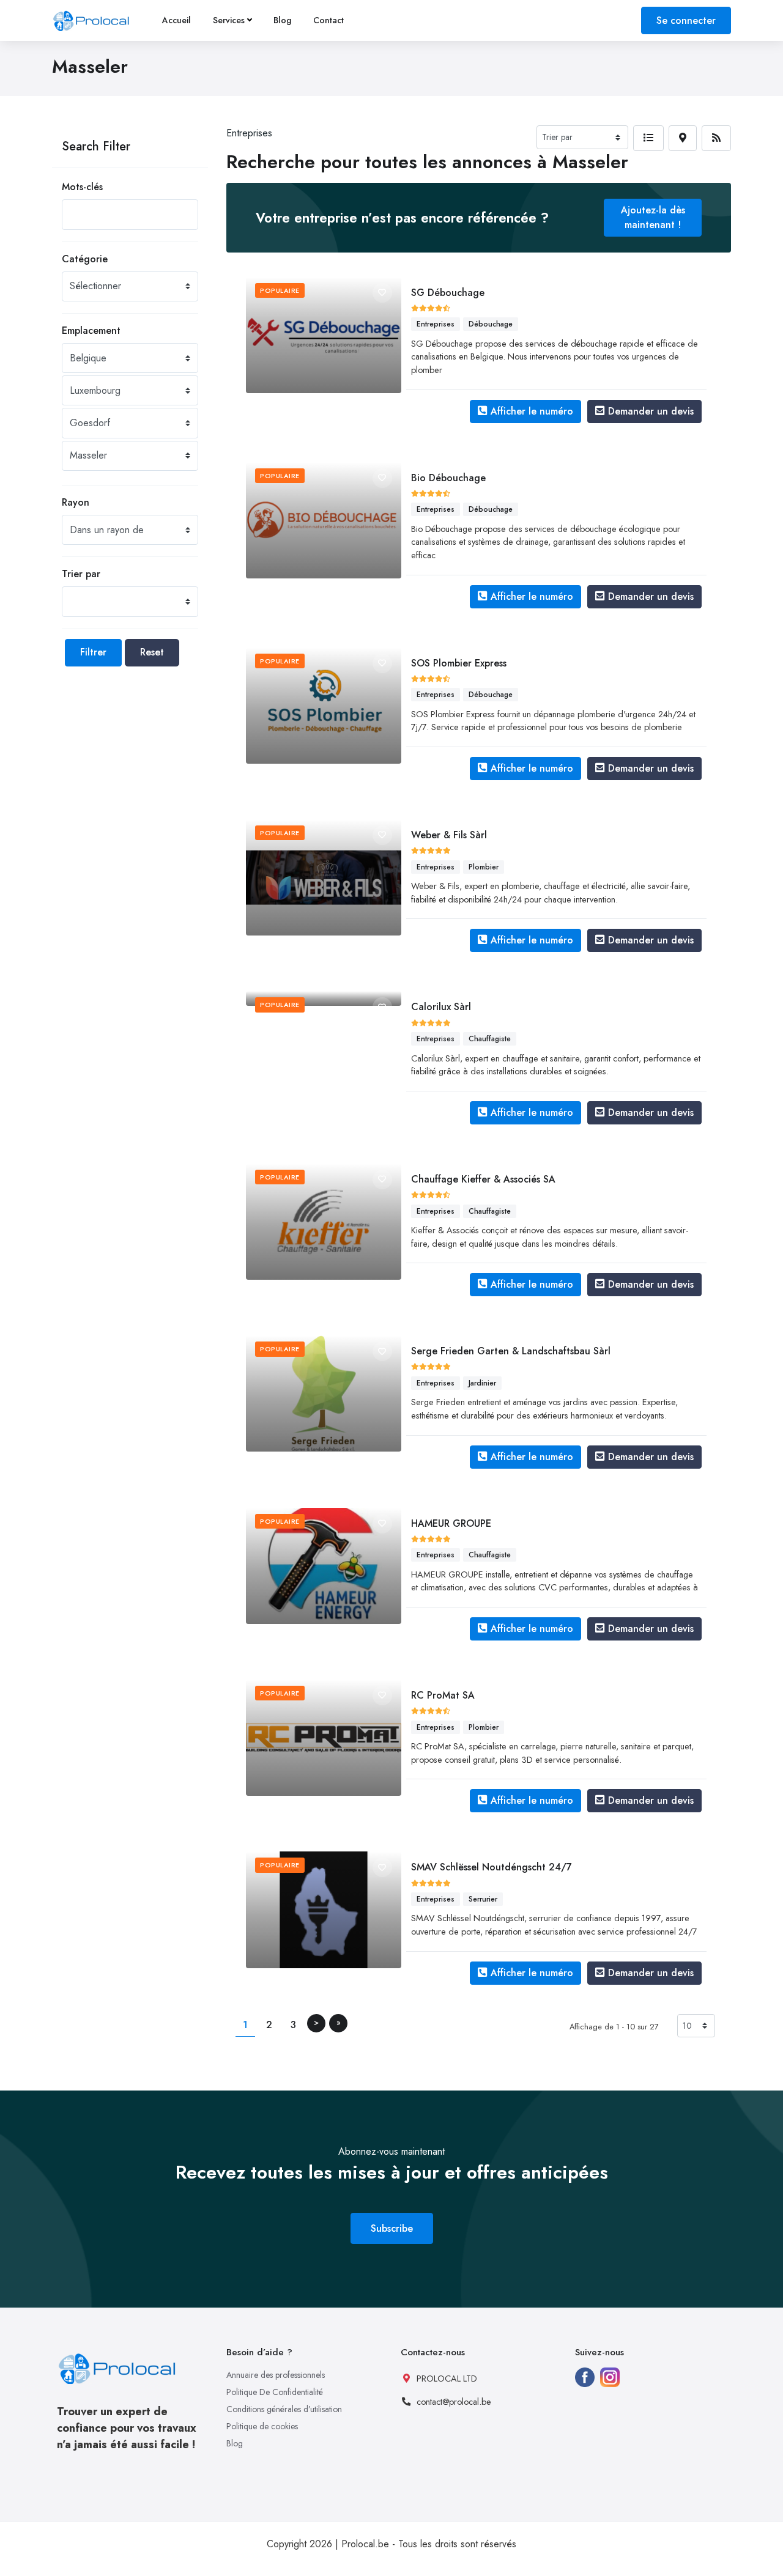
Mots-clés (82, 187)
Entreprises (249, 133)
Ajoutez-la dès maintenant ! (653, 217)
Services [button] (229, 20)
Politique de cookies (262, 2426)
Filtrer (93, 652)
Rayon (76, 502)
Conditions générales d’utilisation (284, 2409)
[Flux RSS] (716, 138)
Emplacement (91, 330)
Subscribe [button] (392, 2228)
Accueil (176, 20)
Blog (282, 20)
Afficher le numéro (532, 411)
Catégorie (85, 259)
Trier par (81, 574)
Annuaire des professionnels (276, 2375)
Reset (152, 652)
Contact (328, 20)
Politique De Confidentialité (275, 2392)
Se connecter (686, 20)
